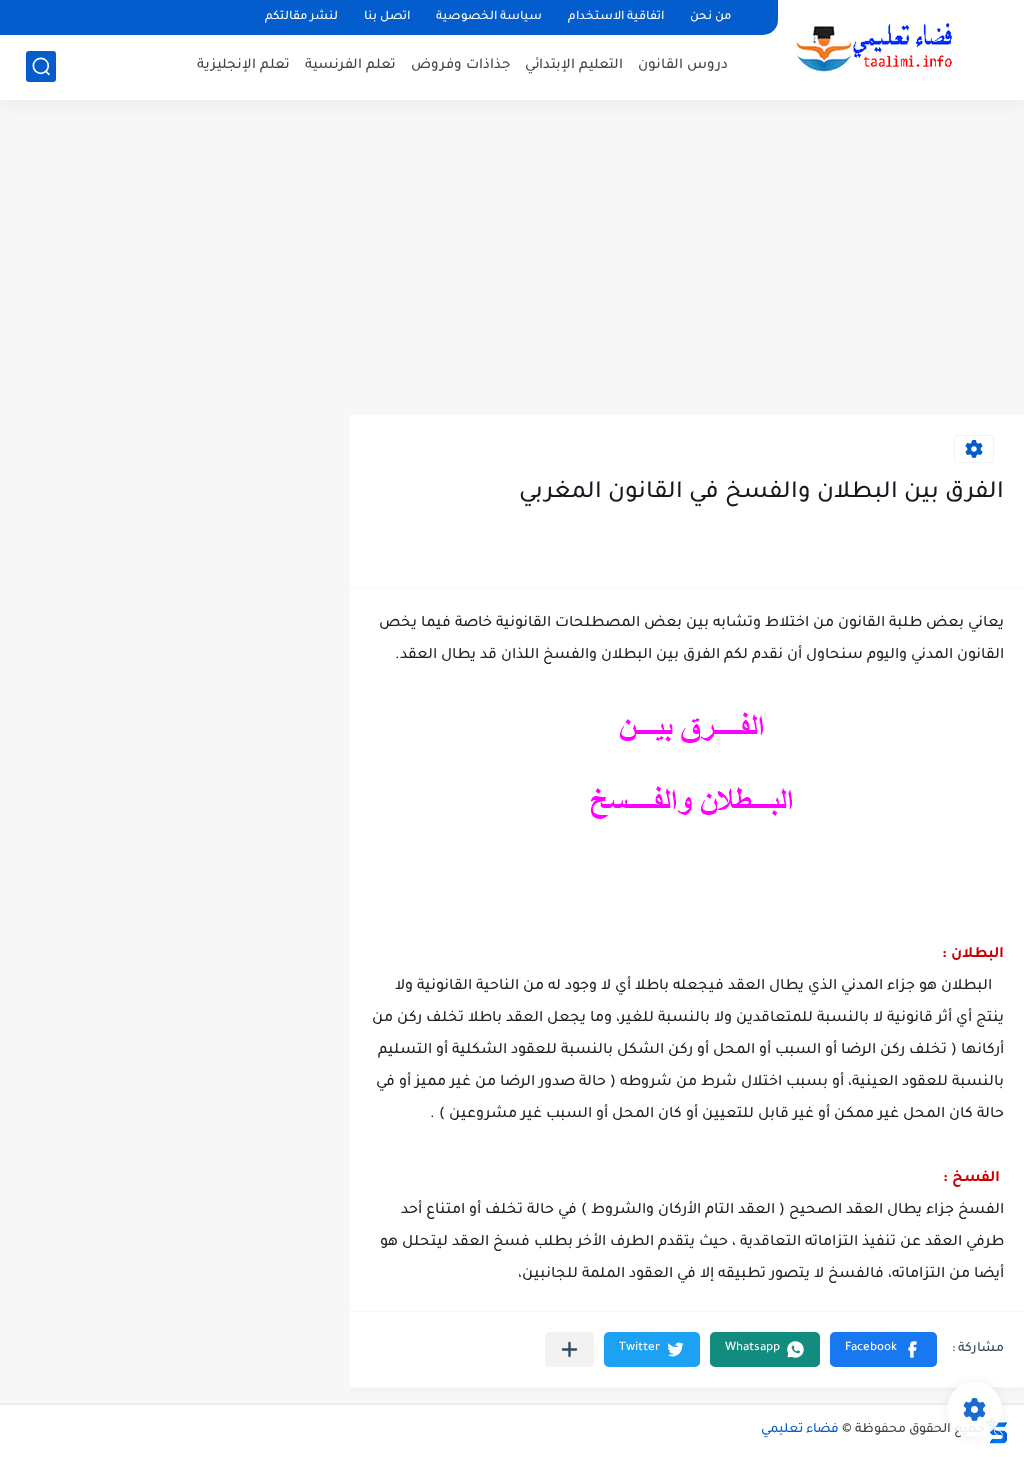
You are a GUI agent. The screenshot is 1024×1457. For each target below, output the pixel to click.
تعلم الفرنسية (350, 65)
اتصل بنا (387, 17)
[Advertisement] (512, 260)
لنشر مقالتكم (301, 17)
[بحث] (41, 66)
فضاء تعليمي (800, 1430)
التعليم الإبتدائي (574, 65)
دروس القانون (683, 65)
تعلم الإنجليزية (243, 65)
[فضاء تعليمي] (873, 48)
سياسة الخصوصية (489, 17)
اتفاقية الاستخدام (616, 17)
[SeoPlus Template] (997, 1430)
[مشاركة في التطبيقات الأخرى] (569, 1349)
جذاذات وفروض (460, 65)
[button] (883, 1349)
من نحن (710, 17)
